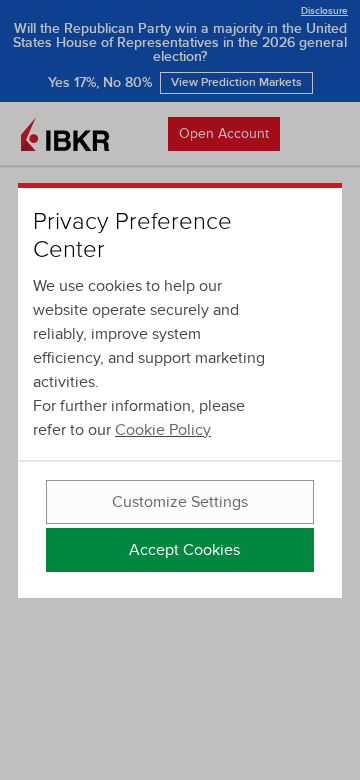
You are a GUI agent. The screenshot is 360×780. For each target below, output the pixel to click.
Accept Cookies (184, 550)
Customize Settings (180, 502)
